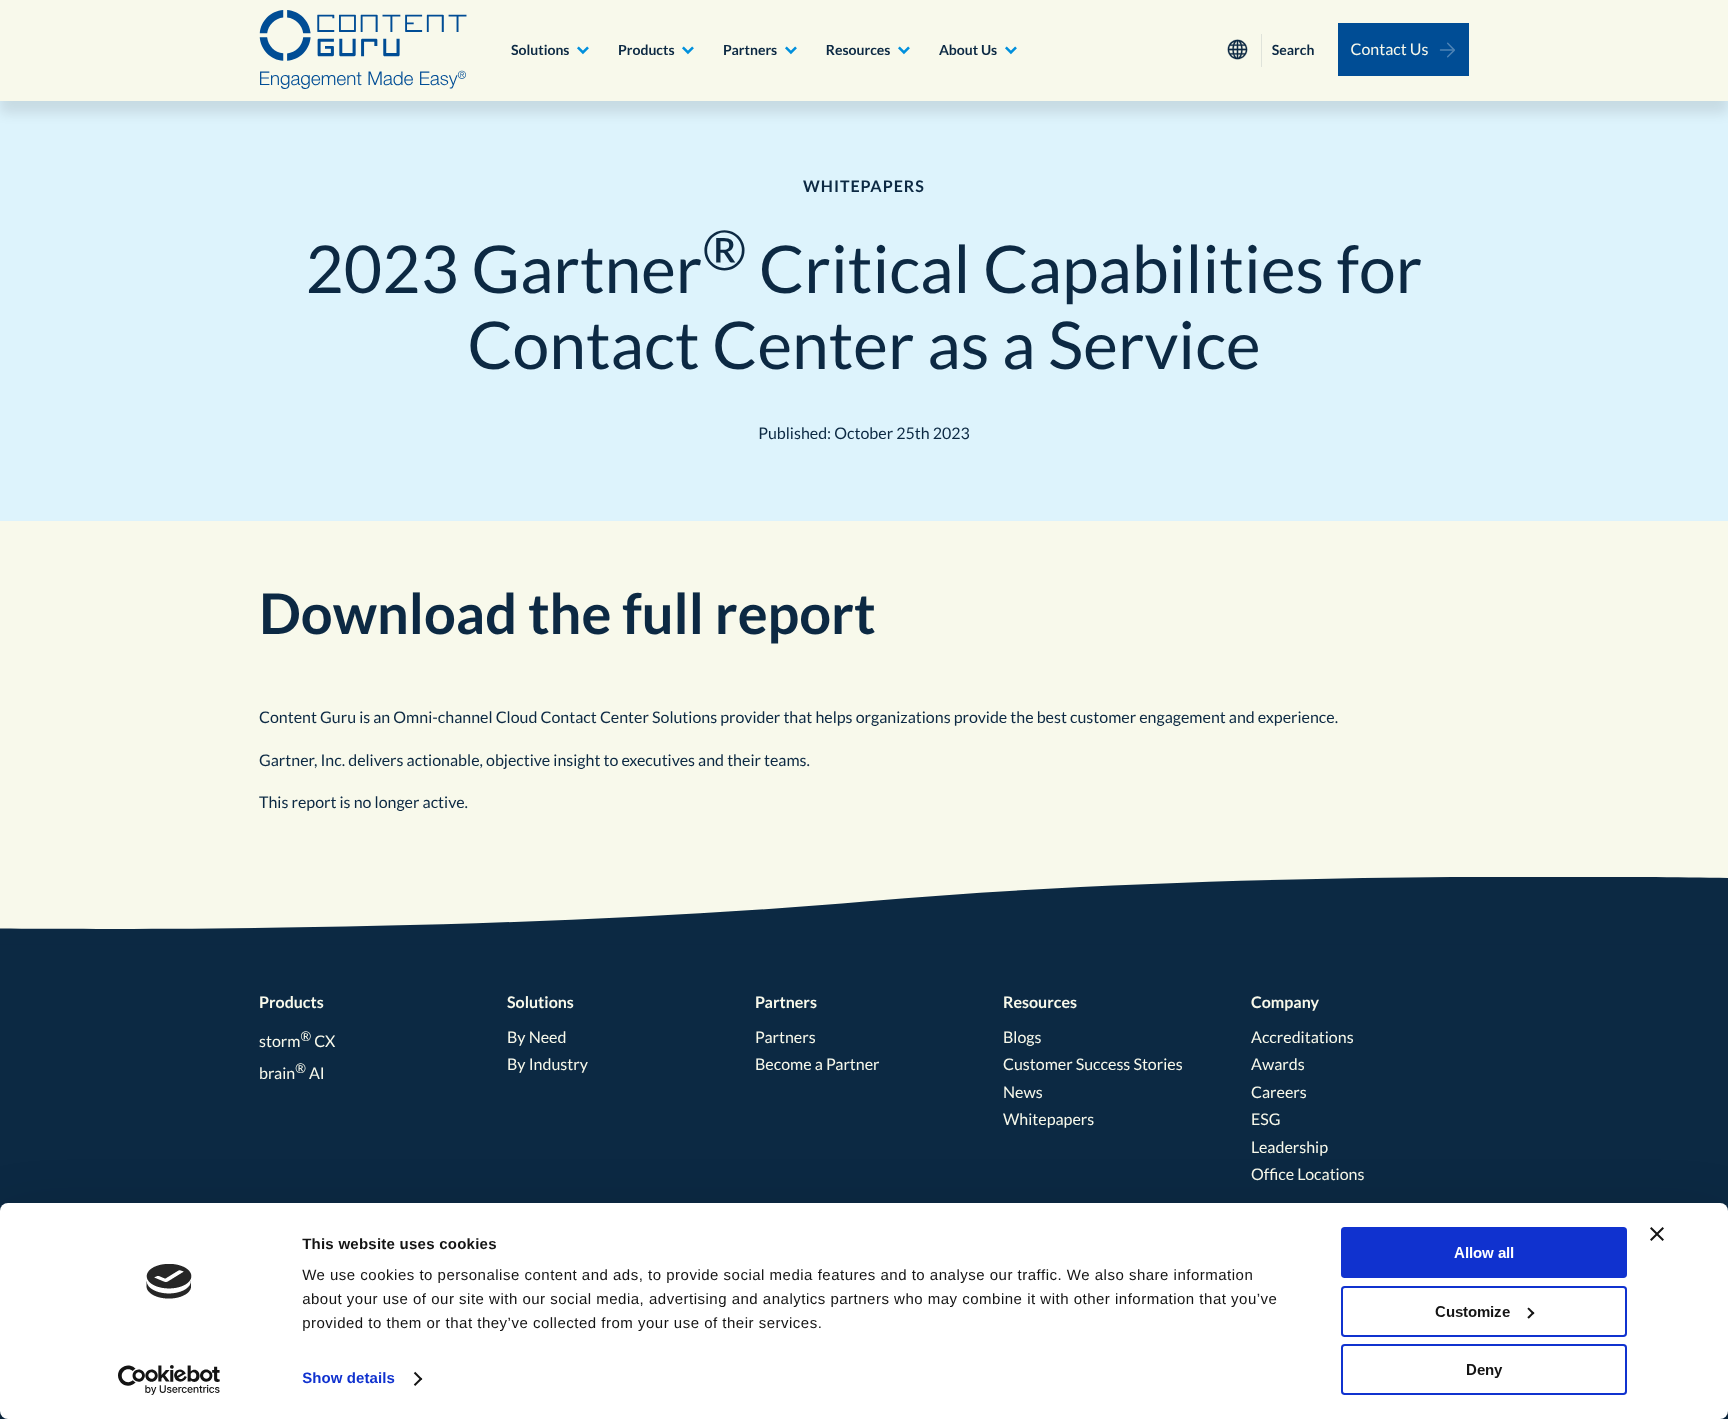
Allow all (1484, 1252)
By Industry (547, 1064)
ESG (1266, 1119)
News (1023, 1092)
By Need (536, 1037)
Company (1285, 1002)
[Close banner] (1657, 1234)
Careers (1279, 1092)
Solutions (540, 49)
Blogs (1022, 1037)
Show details (348, 1378)
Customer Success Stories (1093, 1064)
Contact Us (1390, 49)
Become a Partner (817, 1064)
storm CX (297, 1041)
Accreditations (1302, 1037)
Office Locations (1307, 1174)
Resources (858, 49)
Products (646, 49)
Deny (1484, 1369)
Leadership (1289, 1147)
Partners (750, 49)
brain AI (292, 1073)
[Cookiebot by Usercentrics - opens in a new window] (169, 1380)
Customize (1472, 1311)
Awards (1278, 1064)
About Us (968, 49)
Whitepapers (1048, 1119)
